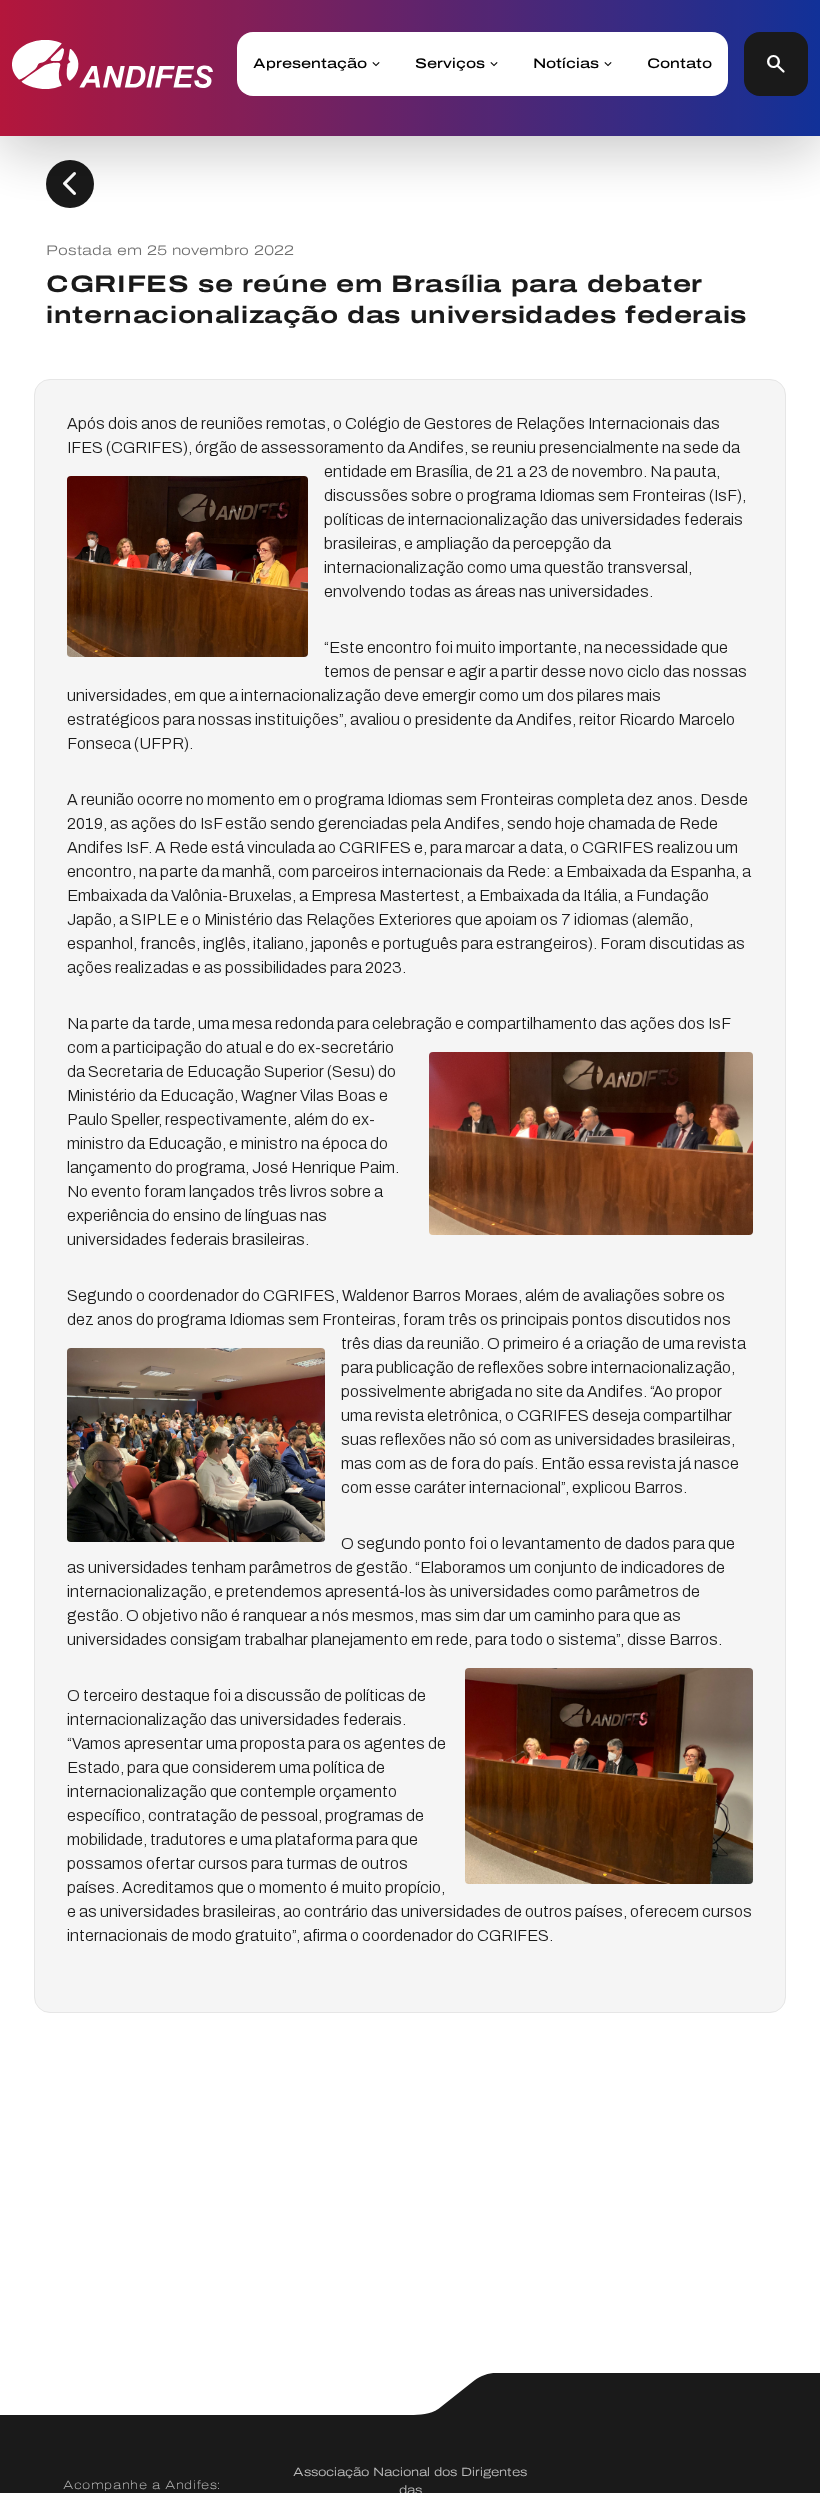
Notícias (566, 64)
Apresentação (310, 64)
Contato (679, 64)
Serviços (450, 64)
